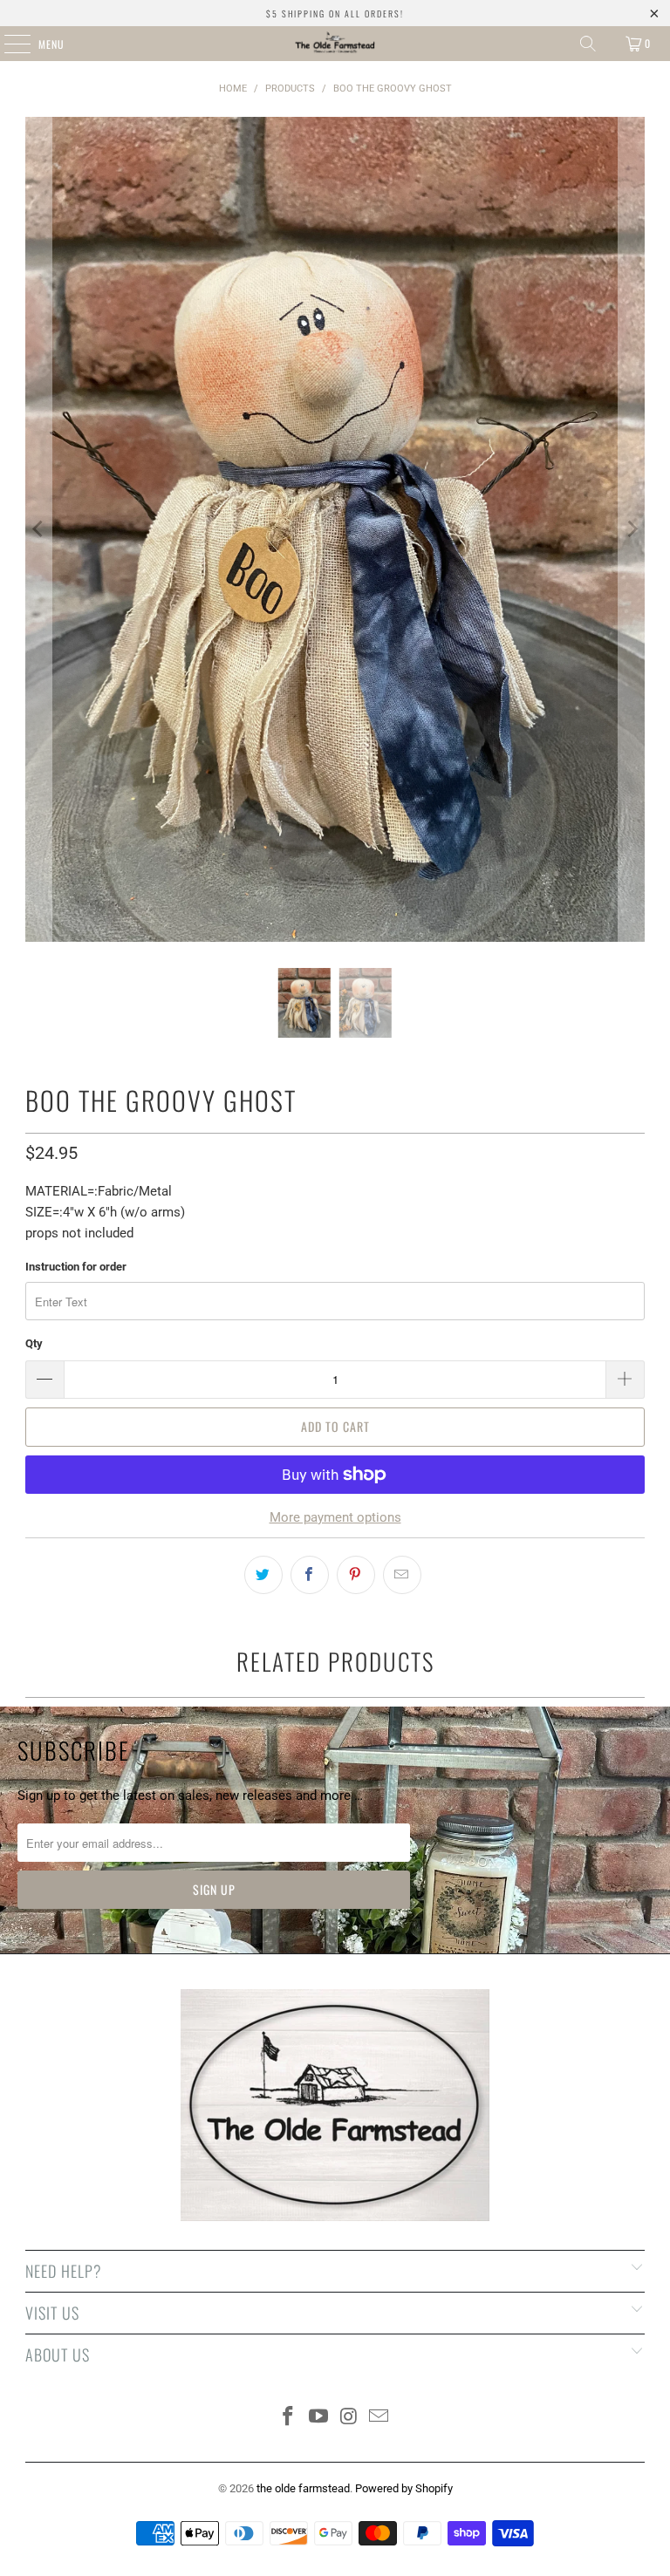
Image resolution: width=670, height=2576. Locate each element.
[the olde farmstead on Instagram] (350, 2418)
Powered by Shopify (404, 2488)
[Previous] (38, 529)
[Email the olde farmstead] (379, 2418)
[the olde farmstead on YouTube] (319, 2418)
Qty (34, 1343)
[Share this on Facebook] (310, 1575)
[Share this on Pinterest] (356, 1575)
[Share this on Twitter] (263, 1575)
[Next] (632, 529)
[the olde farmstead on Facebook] (289, 2418)
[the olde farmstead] (335, 44)
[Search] (588, 44)
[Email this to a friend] (402, 1575)
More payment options (335, 1517)
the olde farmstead (303, 2488)
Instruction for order (76, 1267)
